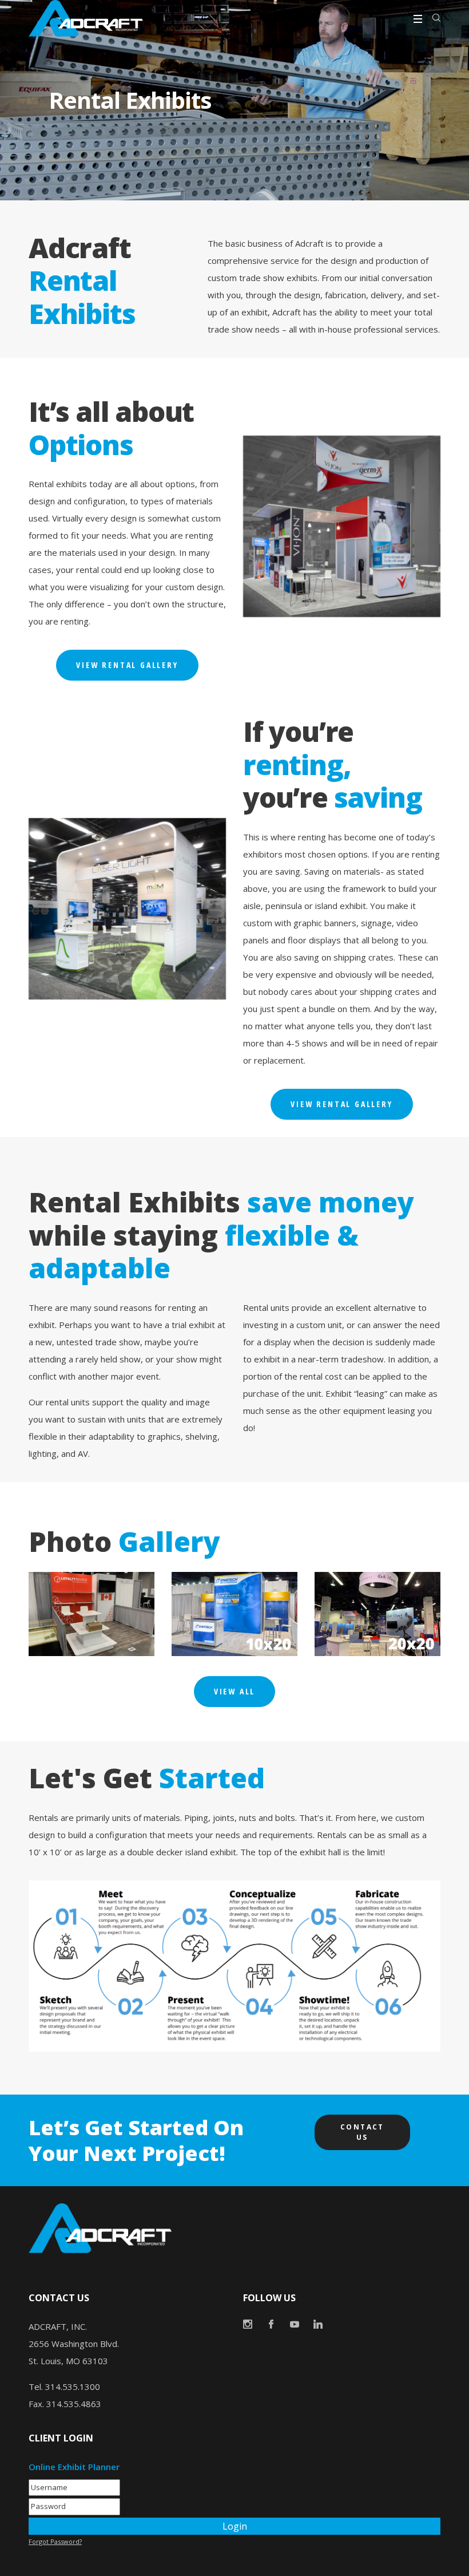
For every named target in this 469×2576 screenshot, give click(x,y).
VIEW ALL (234, 1691)
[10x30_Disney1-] (377, 1614)
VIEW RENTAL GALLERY (127, 665)
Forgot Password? (55, 2541)
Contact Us (362, 2132)
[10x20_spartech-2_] (234, 1614)
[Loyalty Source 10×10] (92, 1614)
